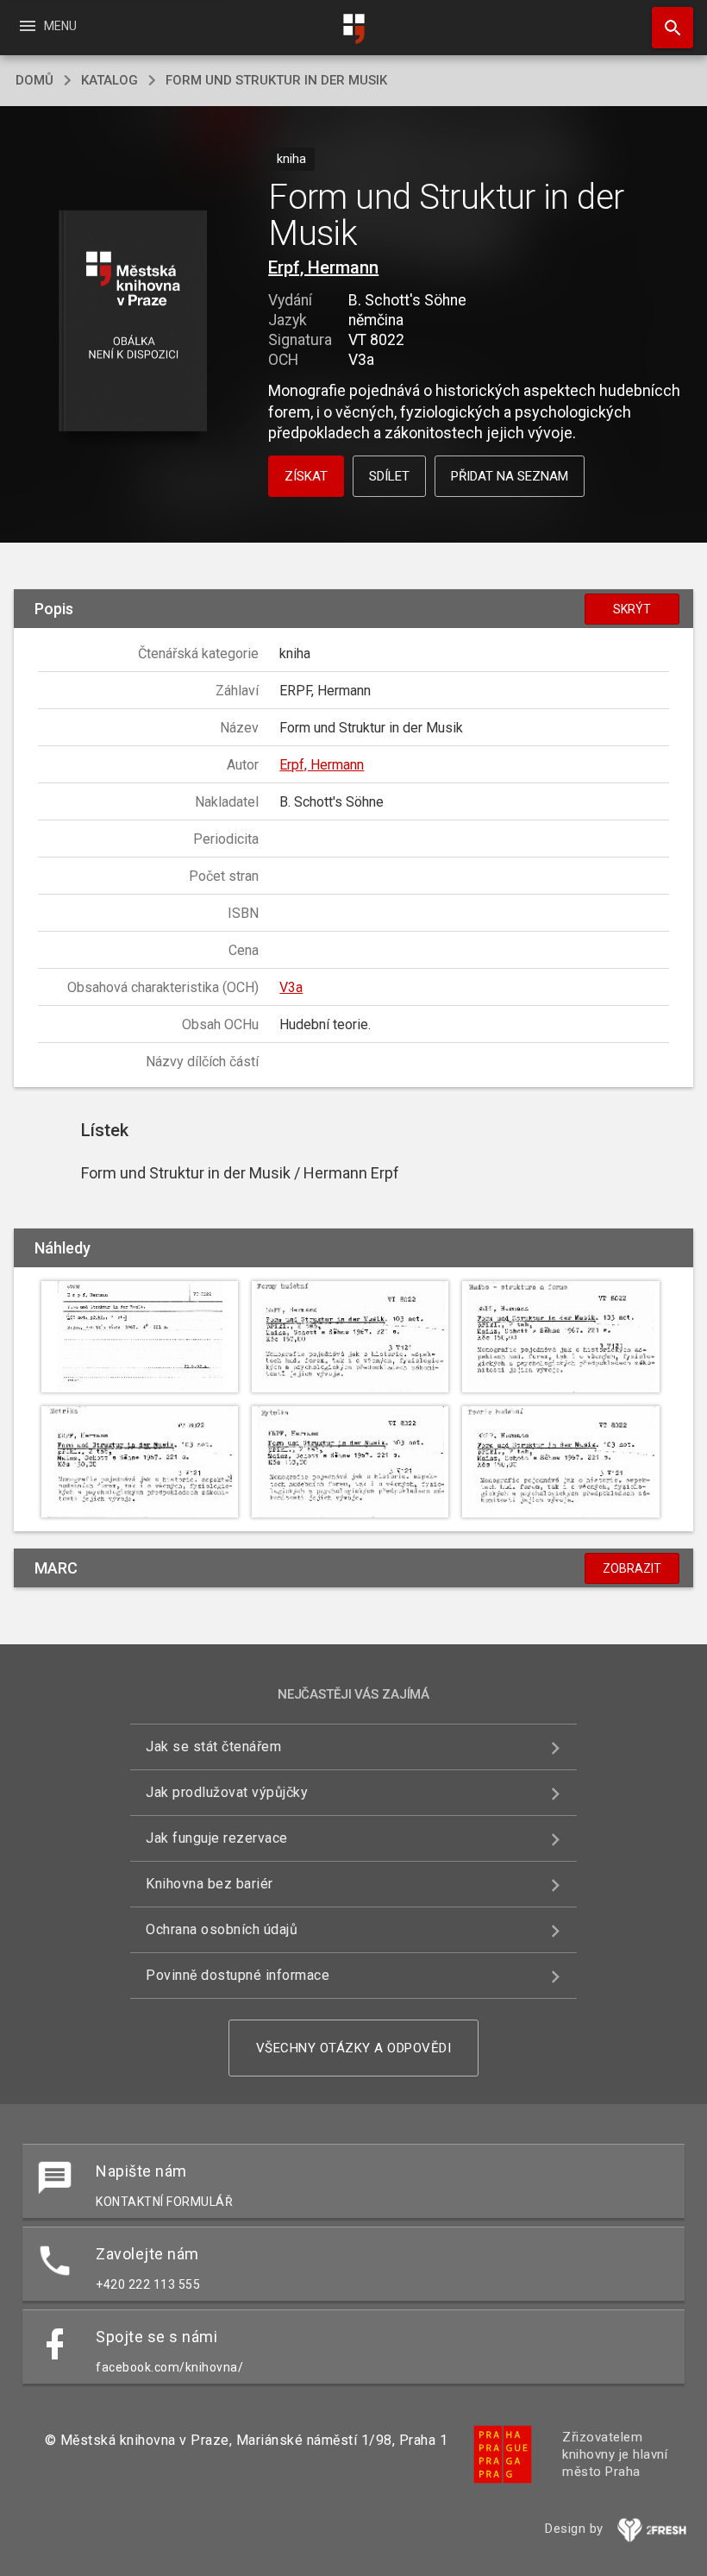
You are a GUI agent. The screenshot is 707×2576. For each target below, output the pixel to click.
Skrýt (632, 609)
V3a (291, 987)
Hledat (666, 28)
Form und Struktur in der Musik (276, 80)
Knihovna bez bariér (210, 1884)
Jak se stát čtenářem (213, 1747)
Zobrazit (632, 1568)
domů (34, 80)
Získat (306, 476)
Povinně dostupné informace (238, 1975)
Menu (47, 26)
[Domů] (353, 29)
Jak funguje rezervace (217, 1838)
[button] (132, 322)
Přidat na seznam (510, 476)
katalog (109, 80)
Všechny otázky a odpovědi (354, 2048)
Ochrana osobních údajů (222, 1929)
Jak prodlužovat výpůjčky (227, 1792)
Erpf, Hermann (323, 267)
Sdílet (389, 476)
